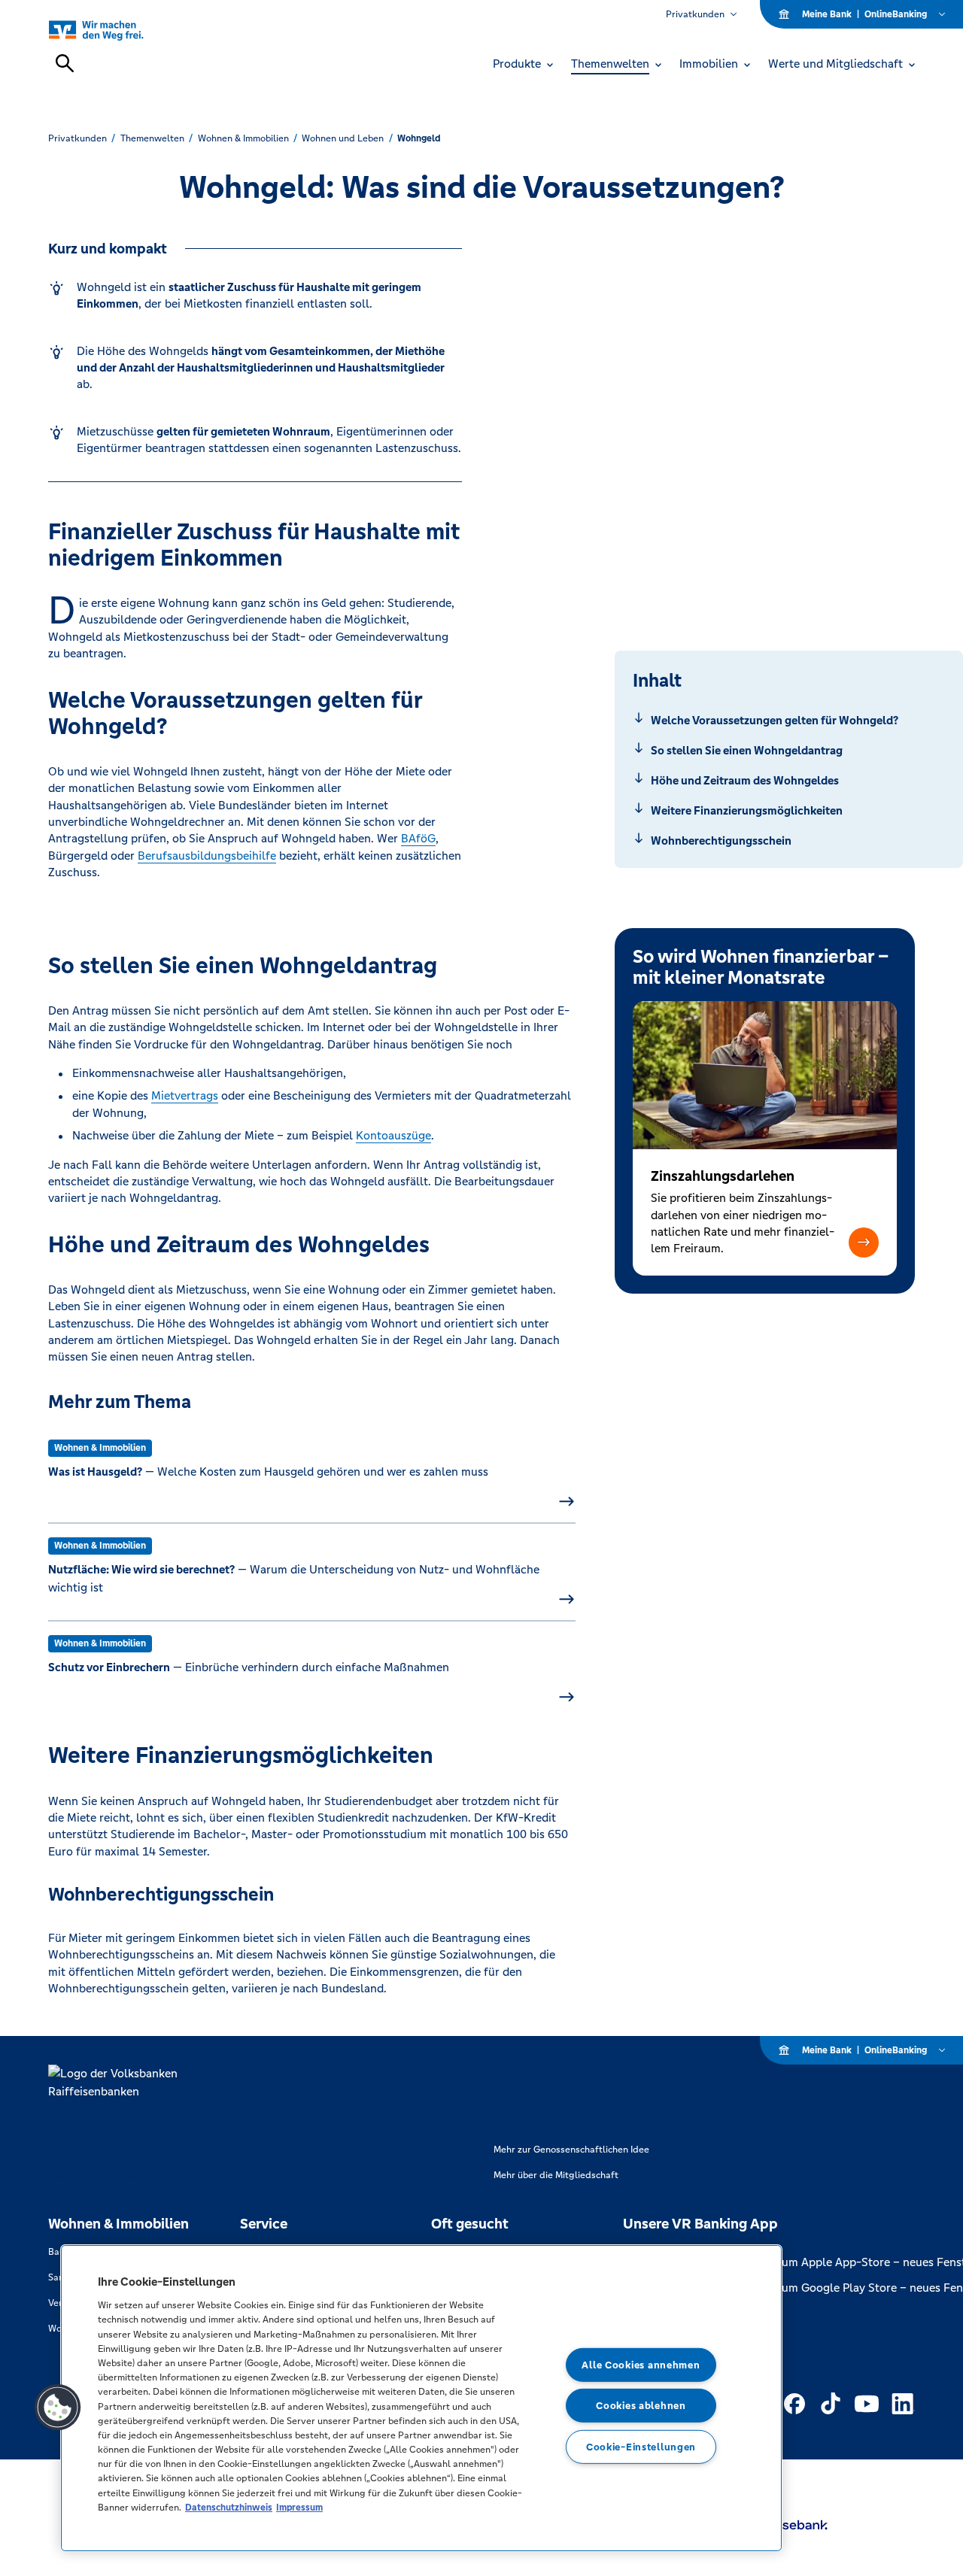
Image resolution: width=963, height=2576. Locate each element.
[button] (864, 1242)
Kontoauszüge (393, 1135)
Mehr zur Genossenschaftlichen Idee (571, 2150)
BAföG (418, 838)
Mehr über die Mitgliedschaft (556, 2175)
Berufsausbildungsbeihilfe (207, 856)
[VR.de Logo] (113, 30)
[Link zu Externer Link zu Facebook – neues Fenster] (794, 2404)
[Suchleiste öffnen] (65, 63)
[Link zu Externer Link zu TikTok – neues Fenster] (831, 2404)
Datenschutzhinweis (229, 2507)
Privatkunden (695, 14)
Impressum (299, 2507)
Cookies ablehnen (641, 2406)
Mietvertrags (185, 1095)
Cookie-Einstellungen (641, 2447)
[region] (421, 2398)
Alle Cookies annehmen (641, 2365)
